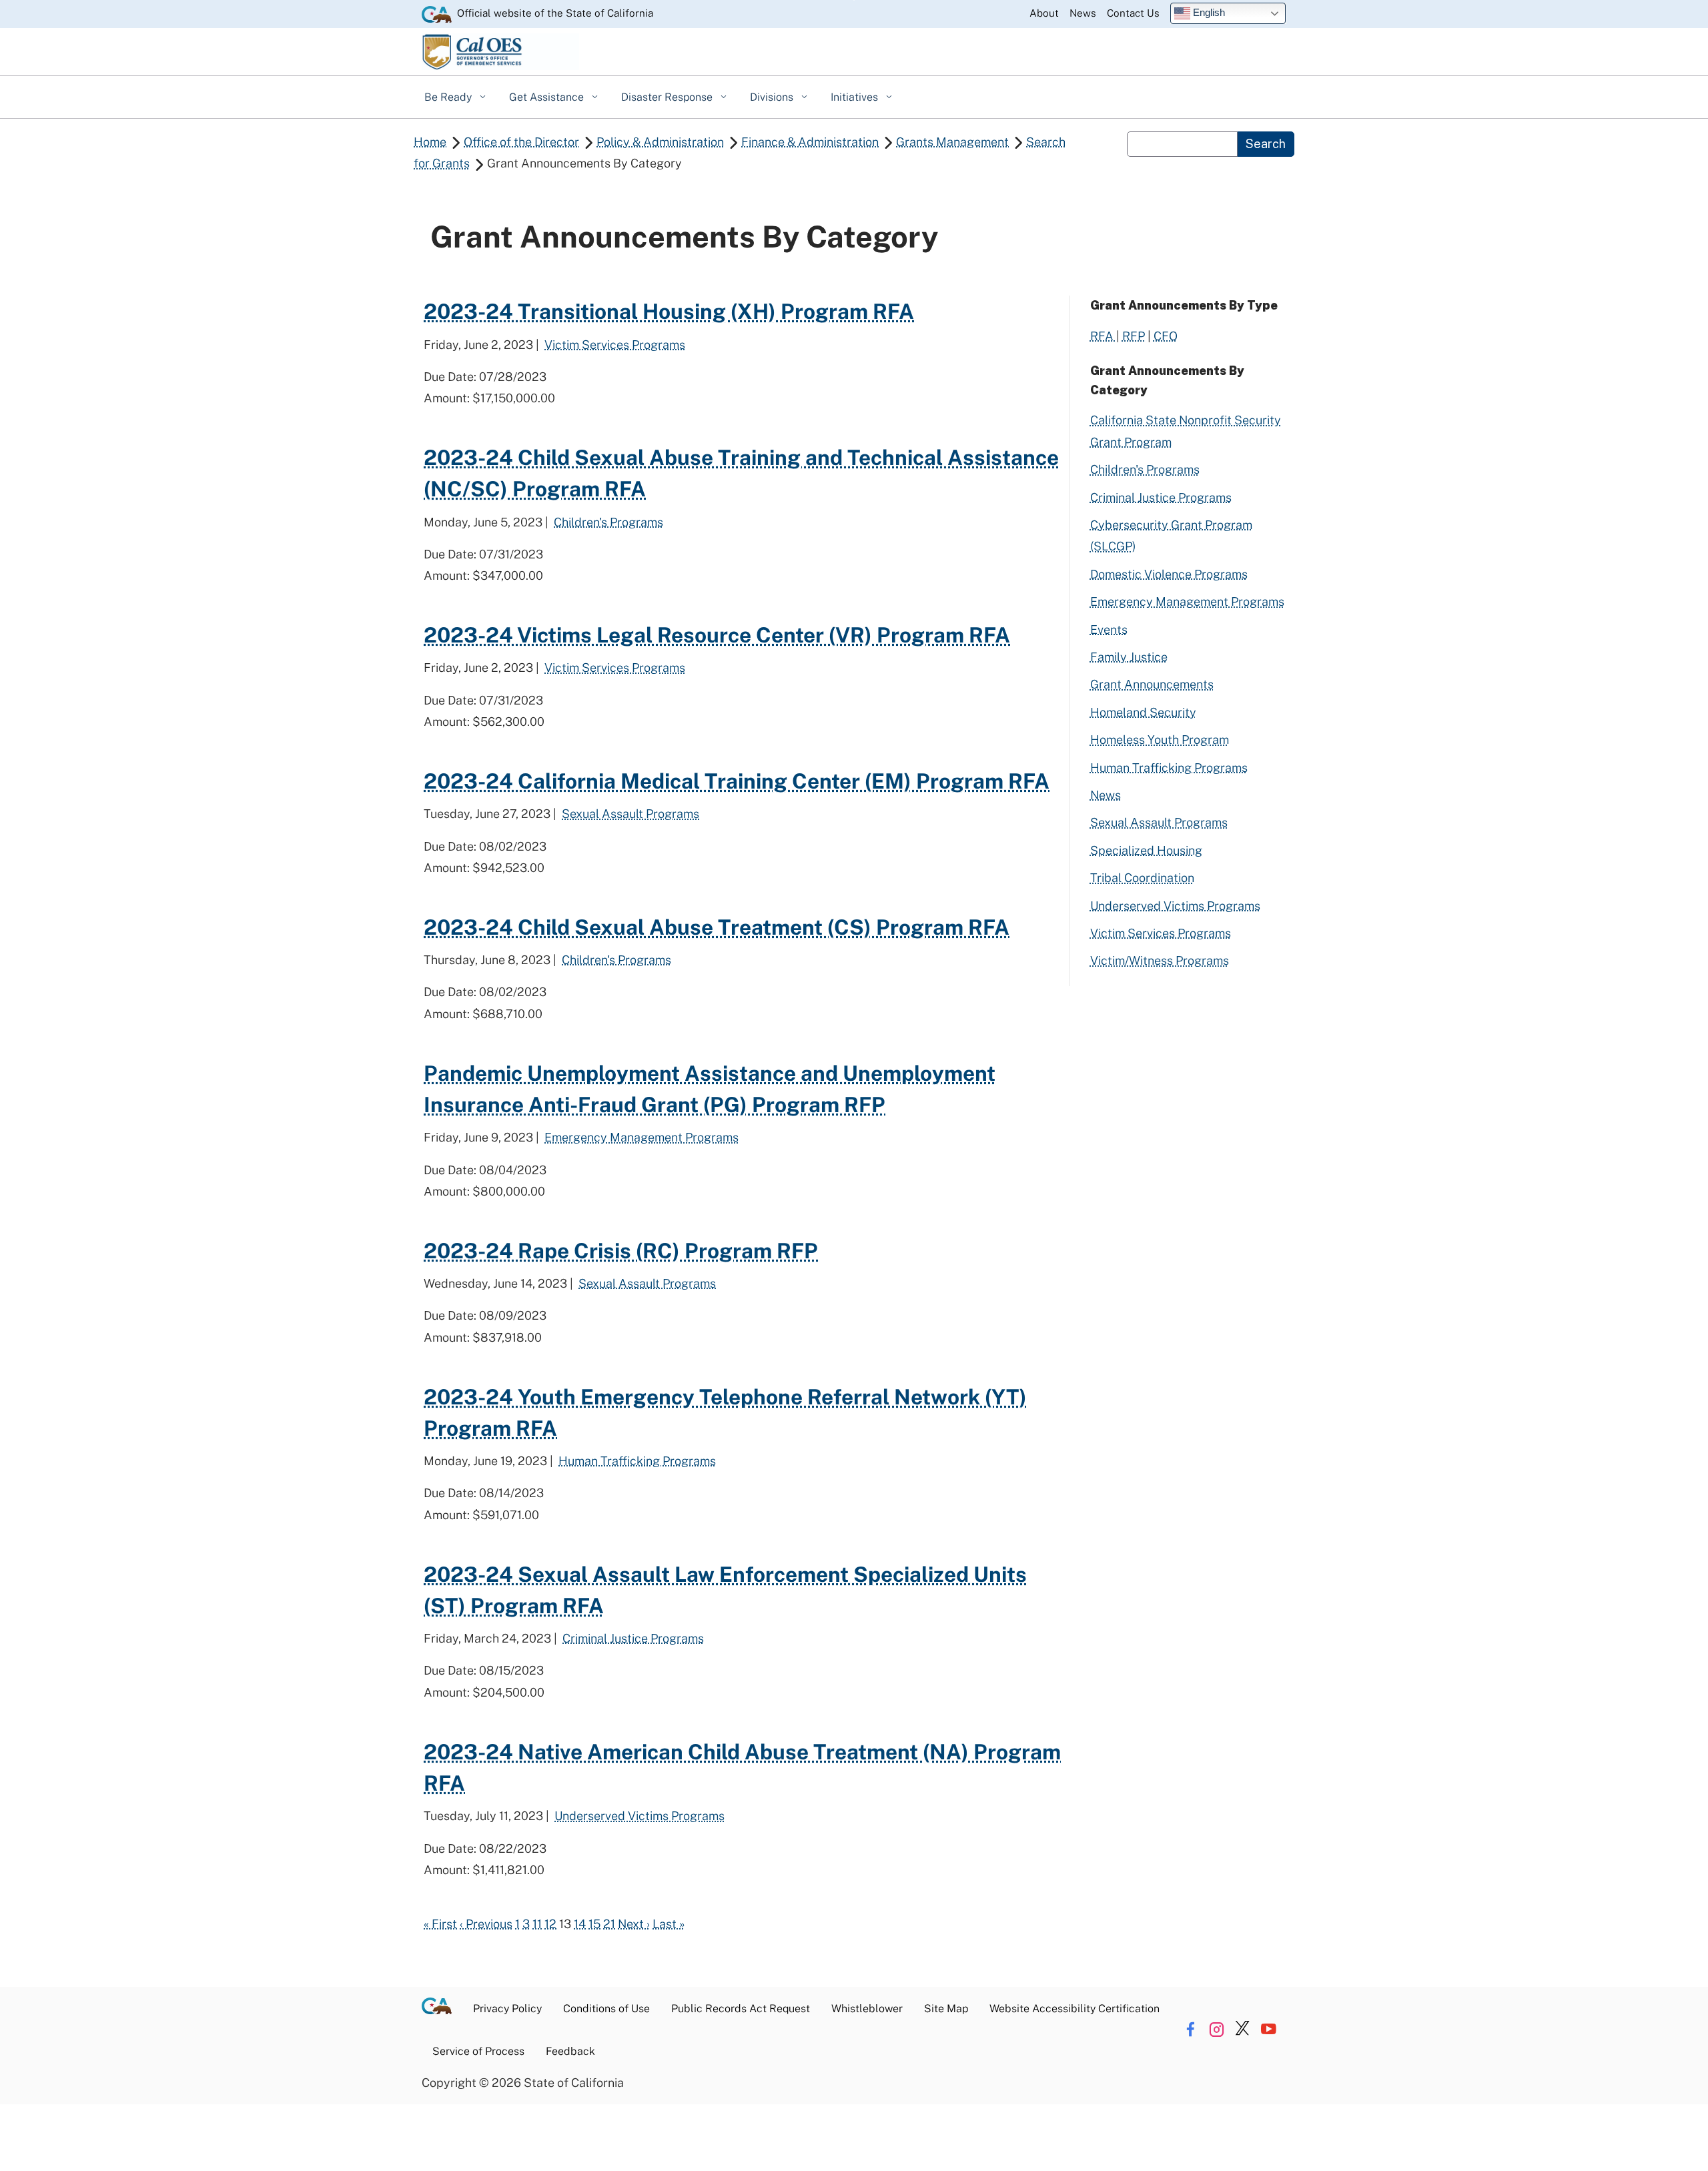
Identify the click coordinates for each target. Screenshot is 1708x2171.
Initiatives (856, 97)
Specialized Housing (1146, 850)
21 (609, 1924)
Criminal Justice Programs (633, 1638)
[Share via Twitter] (1242, 2029)
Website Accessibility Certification (1075, 2009)
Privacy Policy (507, 2009)
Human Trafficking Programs (637, 1461)
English (1208, 12)
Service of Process (478, 2051)
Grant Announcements (1152, 684)
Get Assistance (548, 97)
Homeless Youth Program (1160, 740)
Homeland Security (1143, 712)
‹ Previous (486, 1924)
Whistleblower (867, 2009)
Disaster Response (668, 97)
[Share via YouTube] (1268, 2029)
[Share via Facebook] (1190, 2029)
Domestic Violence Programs (1169, 574)
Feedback (570, 2051)
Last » (669, 1924)
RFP (1134, 336)
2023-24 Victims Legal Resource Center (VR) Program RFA (717, 635)
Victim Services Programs (615, 345)
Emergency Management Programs (642, 1137)
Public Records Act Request (741, 2009)
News (1083, 13)
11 (537, 1924)
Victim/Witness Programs (1160, 960)
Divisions (773, 97)
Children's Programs (608, 522)
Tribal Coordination (1142, 878)
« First (440, 1924)
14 (580, 1924)
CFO (1166, 336)
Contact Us (1133, 13)
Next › (634, 1924)
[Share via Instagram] (1216, 2029)
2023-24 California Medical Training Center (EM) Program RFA (737, 781)
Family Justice (1129, 657)
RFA (1103, 336)
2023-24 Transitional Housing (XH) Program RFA (669, 311)
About (1044, 13)
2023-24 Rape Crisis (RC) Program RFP (621, 1251)
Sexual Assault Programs (630, 814)
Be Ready (449, 97)
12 (550, 1924)
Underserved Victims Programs (639, 1816)
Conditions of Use (606, 2009)
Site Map (946, 2009)
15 (594, 1924)
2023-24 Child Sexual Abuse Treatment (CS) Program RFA (717, 927)
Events (1109, 629)
